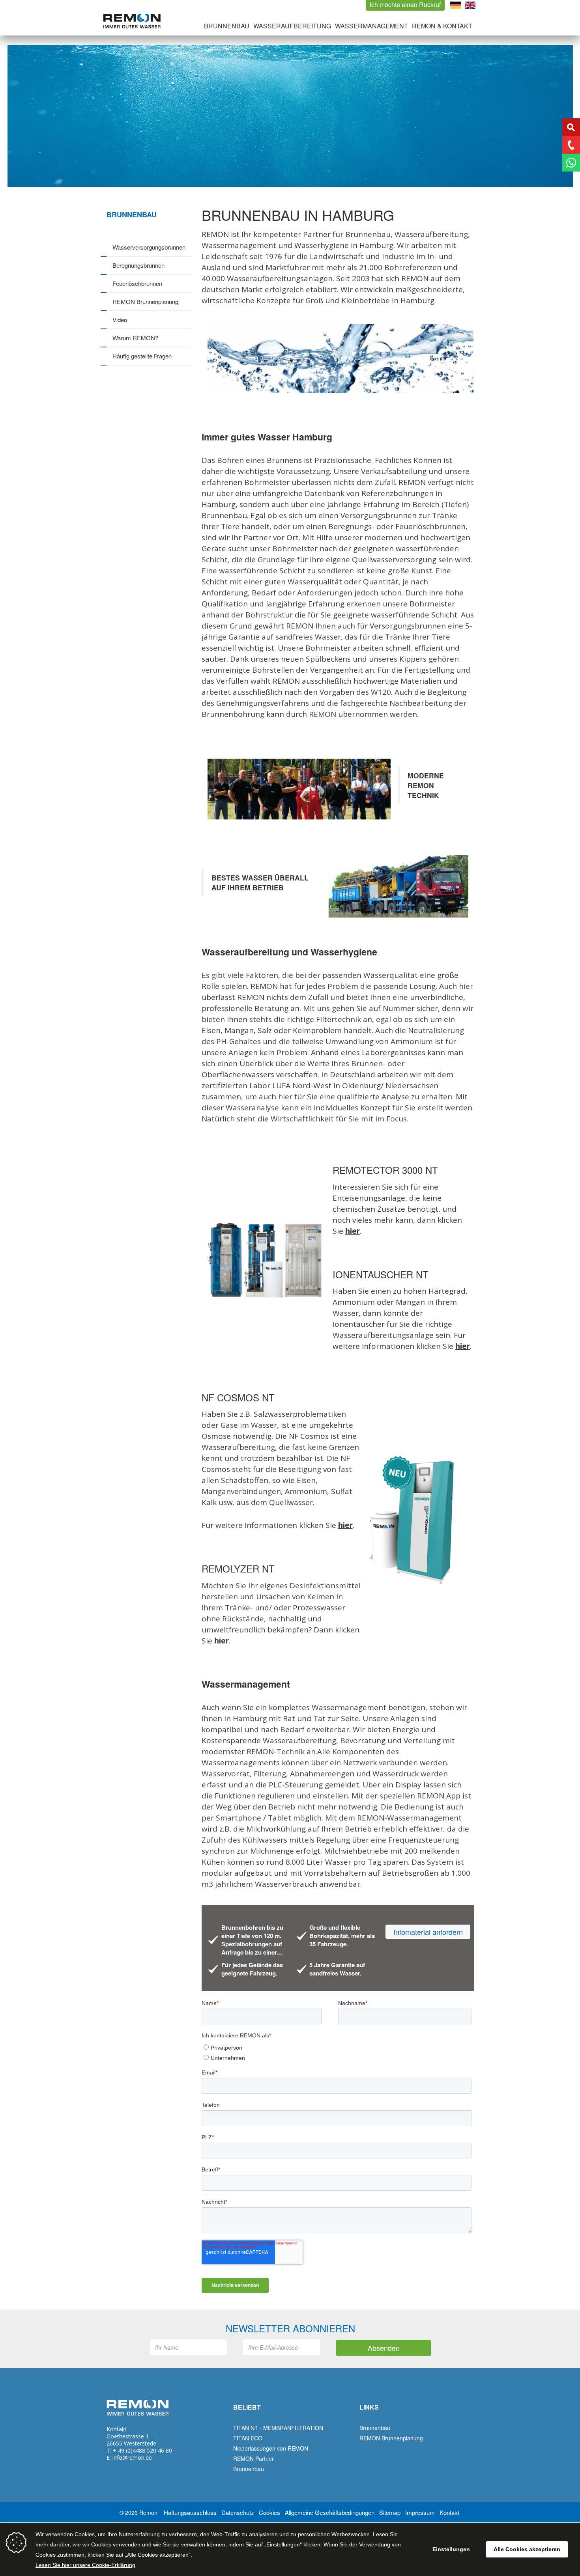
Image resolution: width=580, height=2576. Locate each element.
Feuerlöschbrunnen (137, 283)
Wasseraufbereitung (292, 26)
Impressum (420, 2512)
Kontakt (449, 2512)
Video (120, 320)
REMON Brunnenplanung (145, 301)
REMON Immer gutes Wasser (132, 21)
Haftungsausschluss (190, 2512)
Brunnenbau (227, 26)
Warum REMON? (135, 338)
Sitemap (390, 2512)
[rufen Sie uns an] (571, 145)
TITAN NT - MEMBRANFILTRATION (278, 2428)
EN (470, 5)
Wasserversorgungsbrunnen (149, 247)
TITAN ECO (248, 2438)
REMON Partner (254, 2458)
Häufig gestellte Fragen (142, 356)
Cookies (269, 2512)
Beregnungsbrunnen (138, 265)
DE (456, 5)
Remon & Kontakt (442, 26)
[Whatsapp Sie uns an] (571, 163)
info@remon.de (132, 2458)
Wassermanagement (371, 26)
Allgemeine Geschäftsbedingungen (330, 2512)
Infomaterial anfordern (428, 1932)
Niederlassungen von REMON (271, 2448)
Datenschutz (238, 2512)
